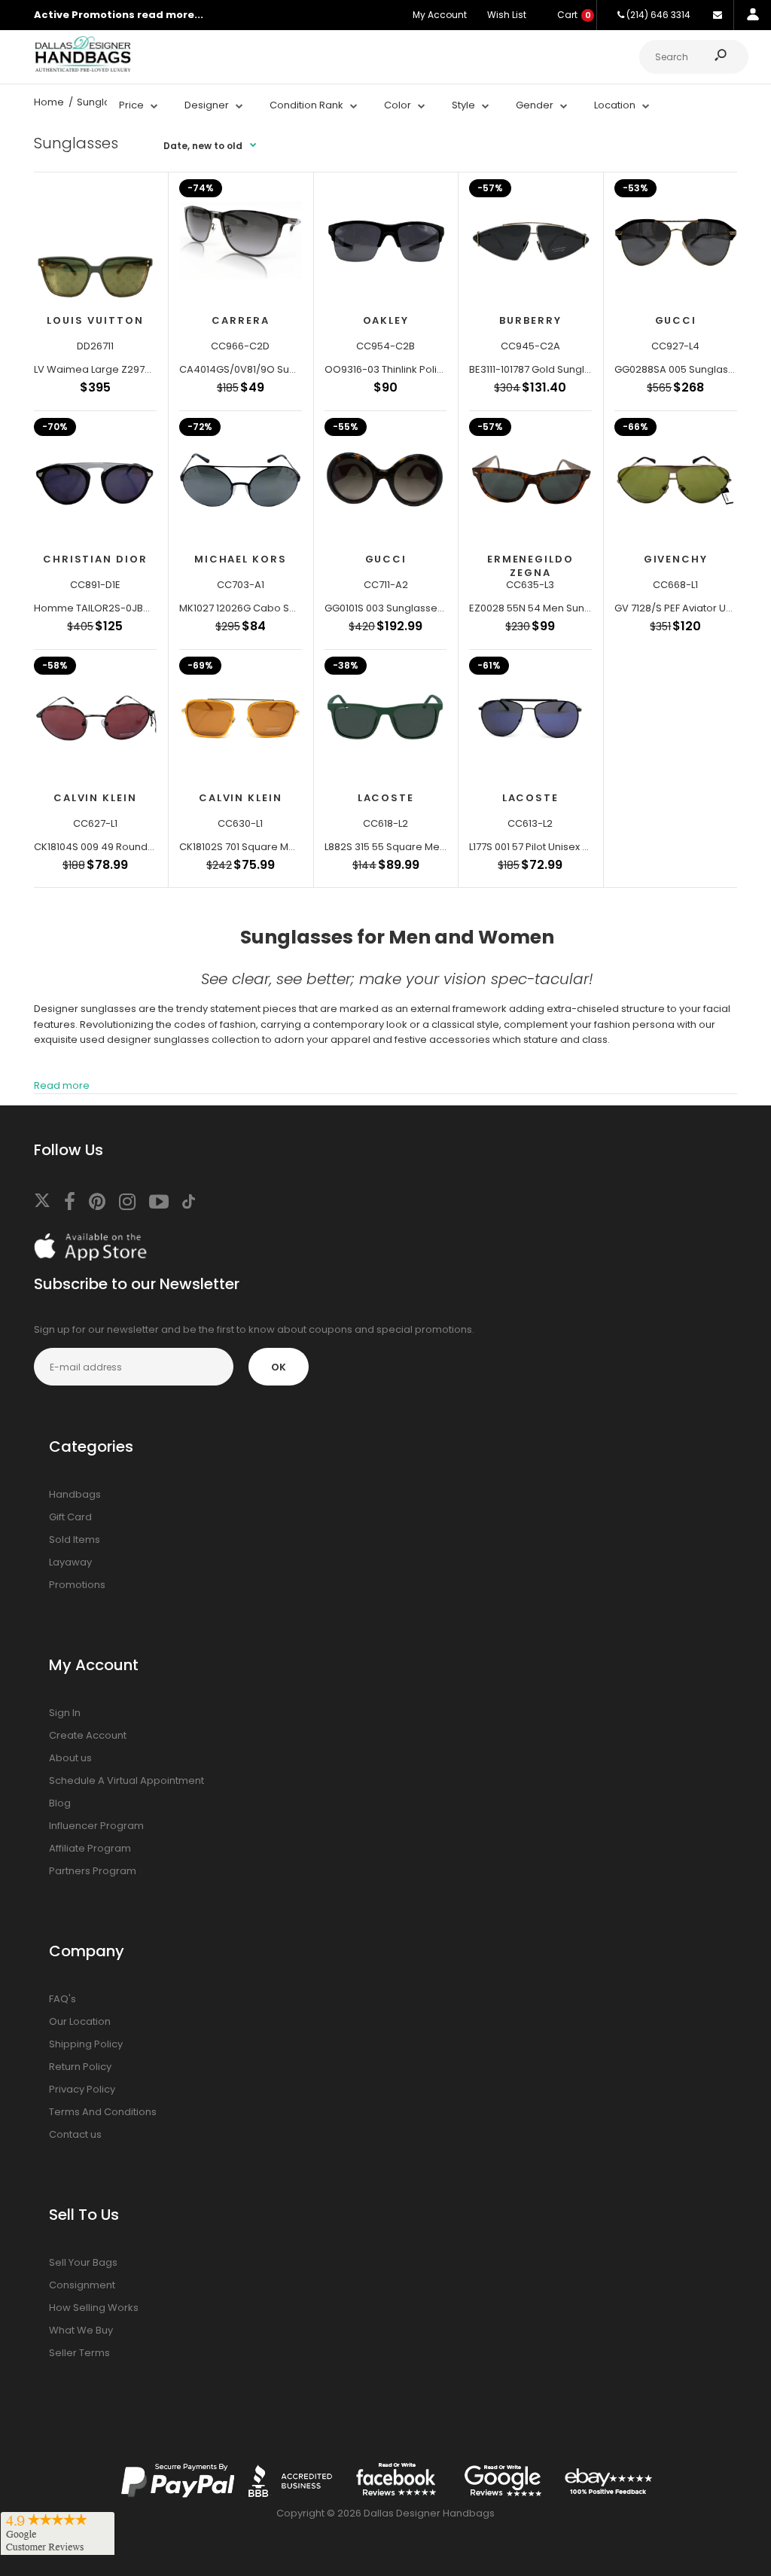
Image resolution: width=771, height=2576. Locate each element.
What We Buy (81, 2330)
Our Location (80, 2021)
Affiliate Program (90, 1848)
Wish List (507, 15)
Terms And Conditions (103, 2112)
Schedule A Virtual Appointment (126, 1780)
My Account (440, 15)
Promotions (77, 1585)
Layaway (70, 1562)
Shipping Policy (86, 2044)
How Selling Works (94, 2308)
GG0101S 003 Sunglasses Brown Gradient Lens (435, 608)
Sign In (65, 1713)
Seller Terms (79, 2353)
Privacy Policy (82, 2089)
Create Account (88, 1735)
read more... (170, 15)
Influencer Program (96, 1826)
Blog (60, 1803)
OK (279, 1367)
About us (70, 1758)
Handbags (75, 1494)
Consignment (82, 2285)
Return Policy (80, 2067)
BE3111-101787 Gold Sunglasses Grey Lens (566, 369)
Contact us (75, 2134)
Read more (62, 1085)
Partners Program (93, 1871)
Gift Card (70, 1517)
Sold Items (75, 1540)
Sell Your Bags (83, 2262)
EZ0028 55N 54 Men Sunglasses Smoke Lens (576, 608)
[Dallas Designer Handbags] (83, 70)
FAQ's (62, 1999)
